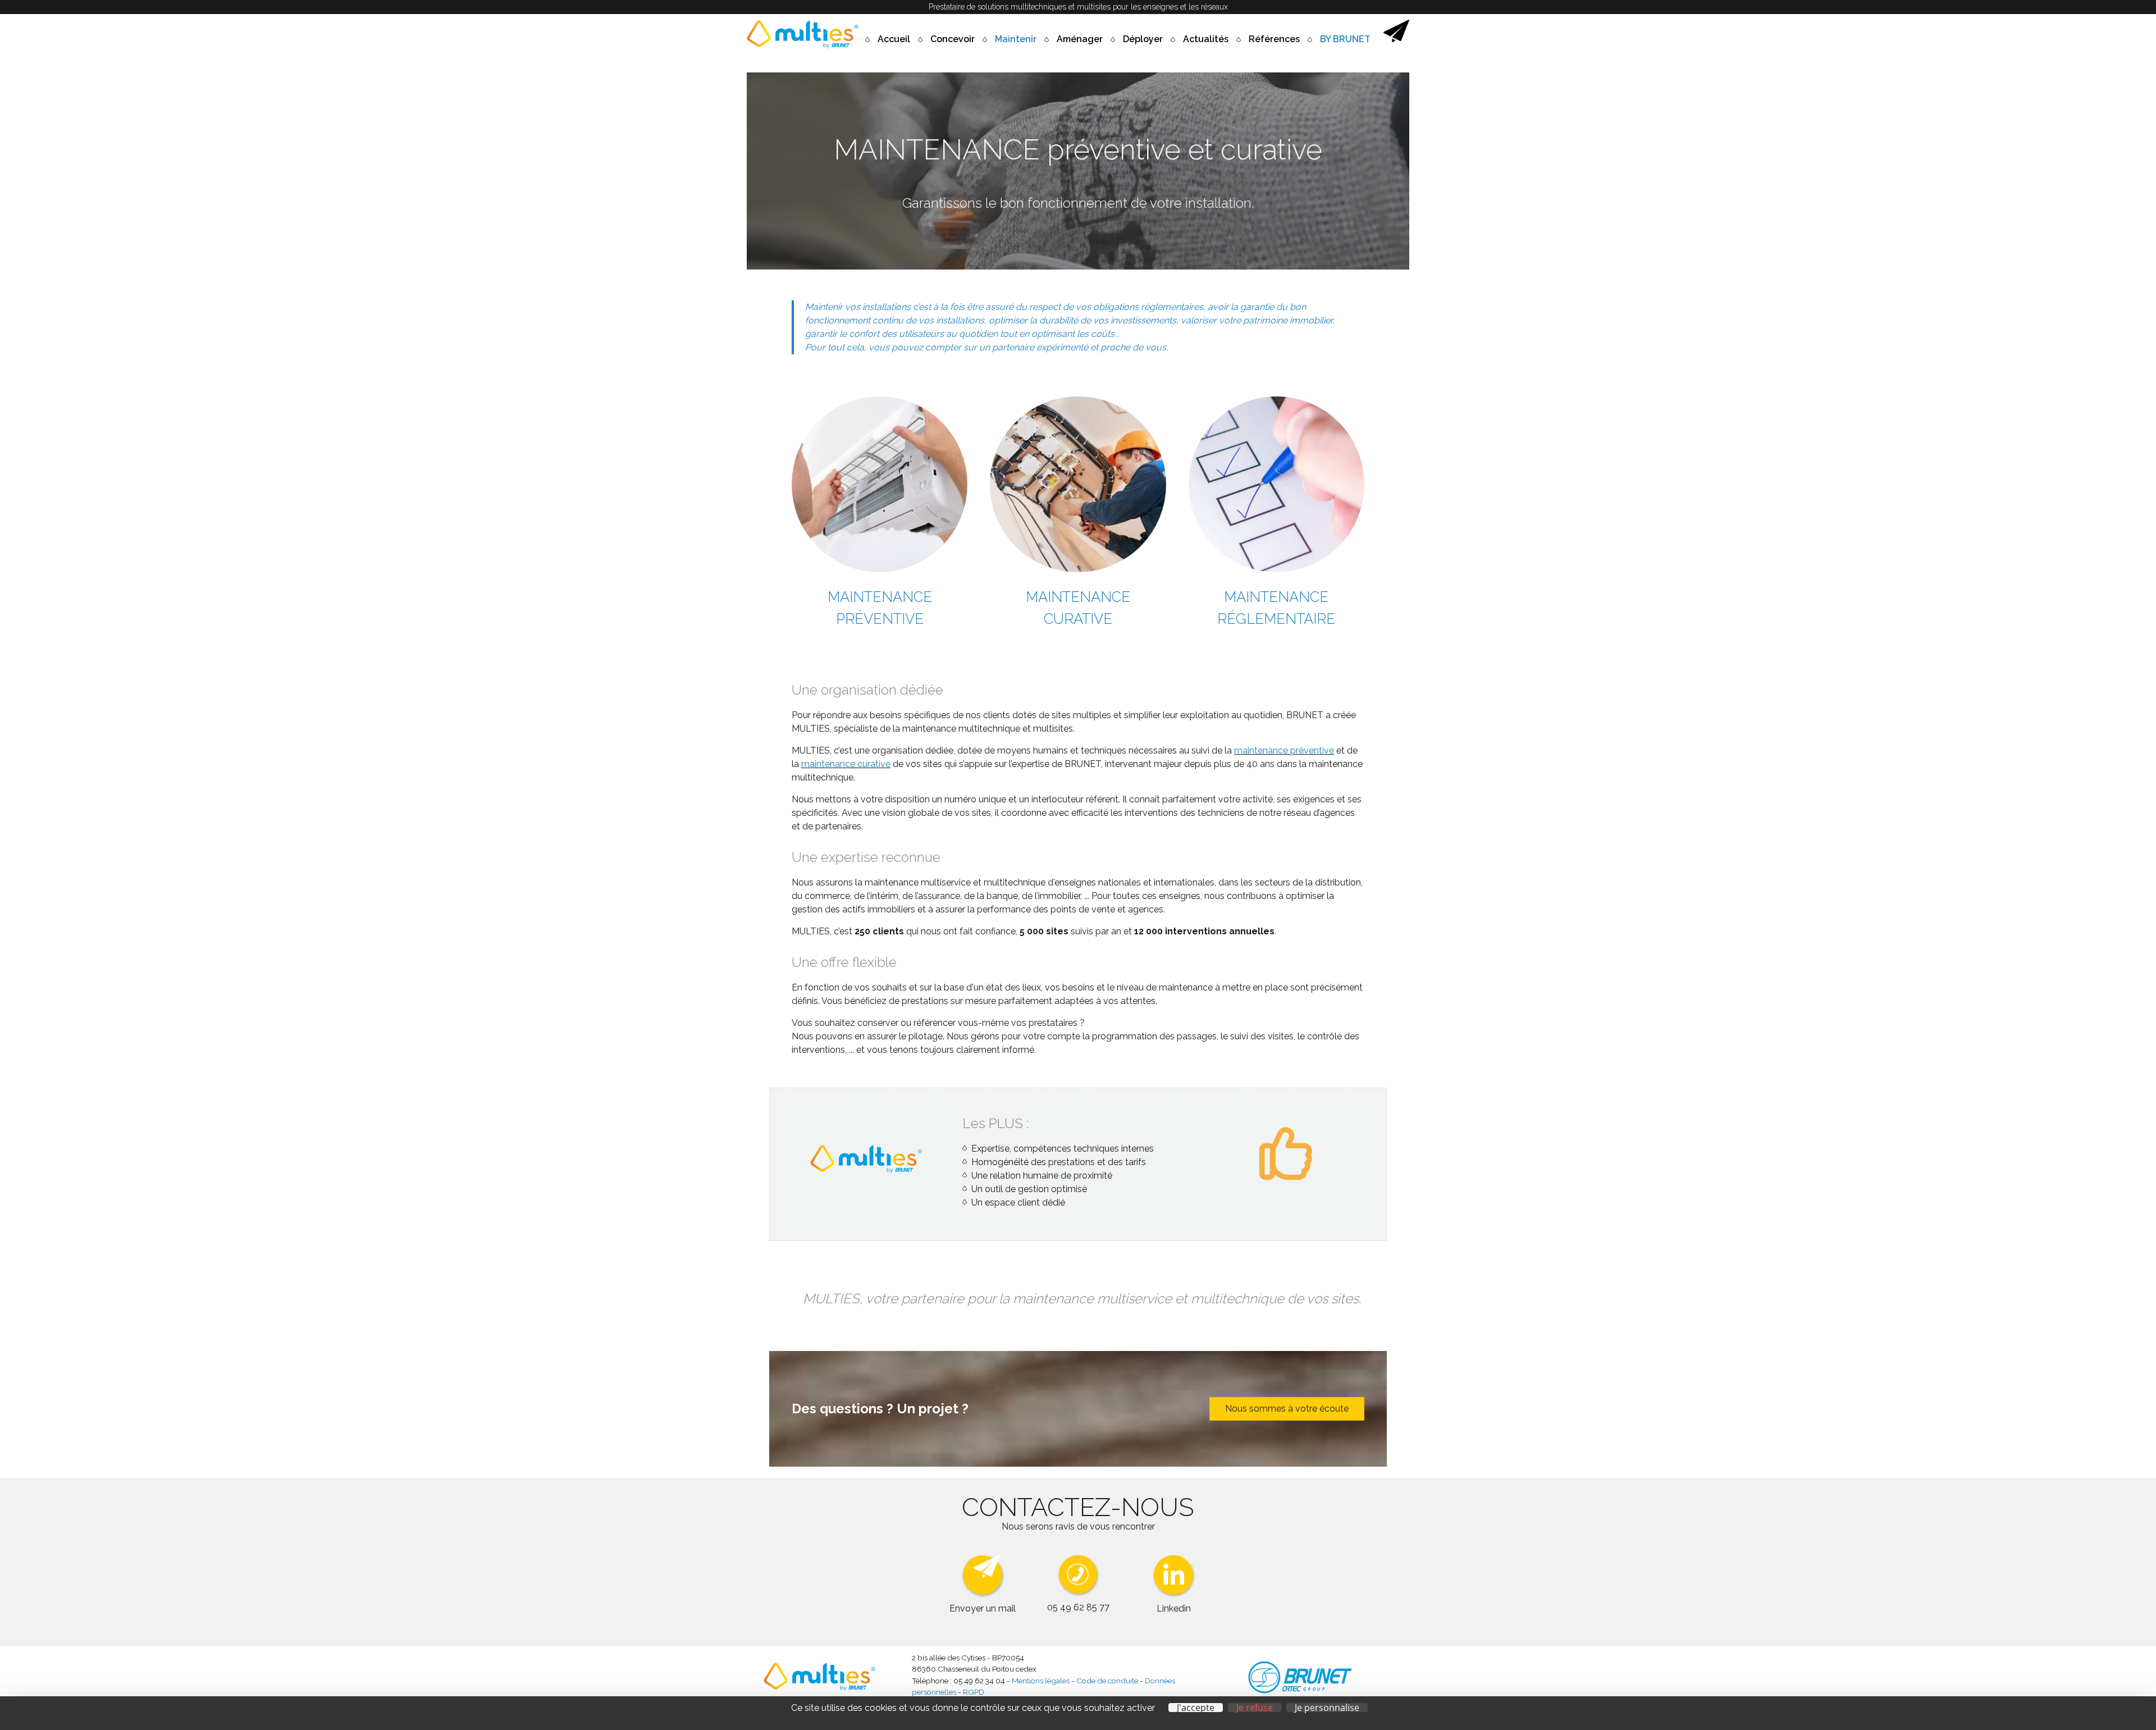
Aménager (1080, 39)
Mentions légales (1041, 1681)
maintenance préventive (1284, 750)
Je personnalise (1327, 1708)
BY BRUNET (1345, 39)
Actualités (1206, 39)
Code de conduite (1107, 1681)
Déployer (1143, 39)
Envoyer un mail (983, 1608)
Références (1274, 39)
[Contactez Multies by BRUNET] (1396, 39)
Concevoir (953, 39)
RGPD (974, 1692)
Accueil (894, 39)
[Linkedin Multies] (1174, 1595)
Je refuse (1255, 1708)
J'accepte (1196, 1708)
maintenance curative (846, 764)
